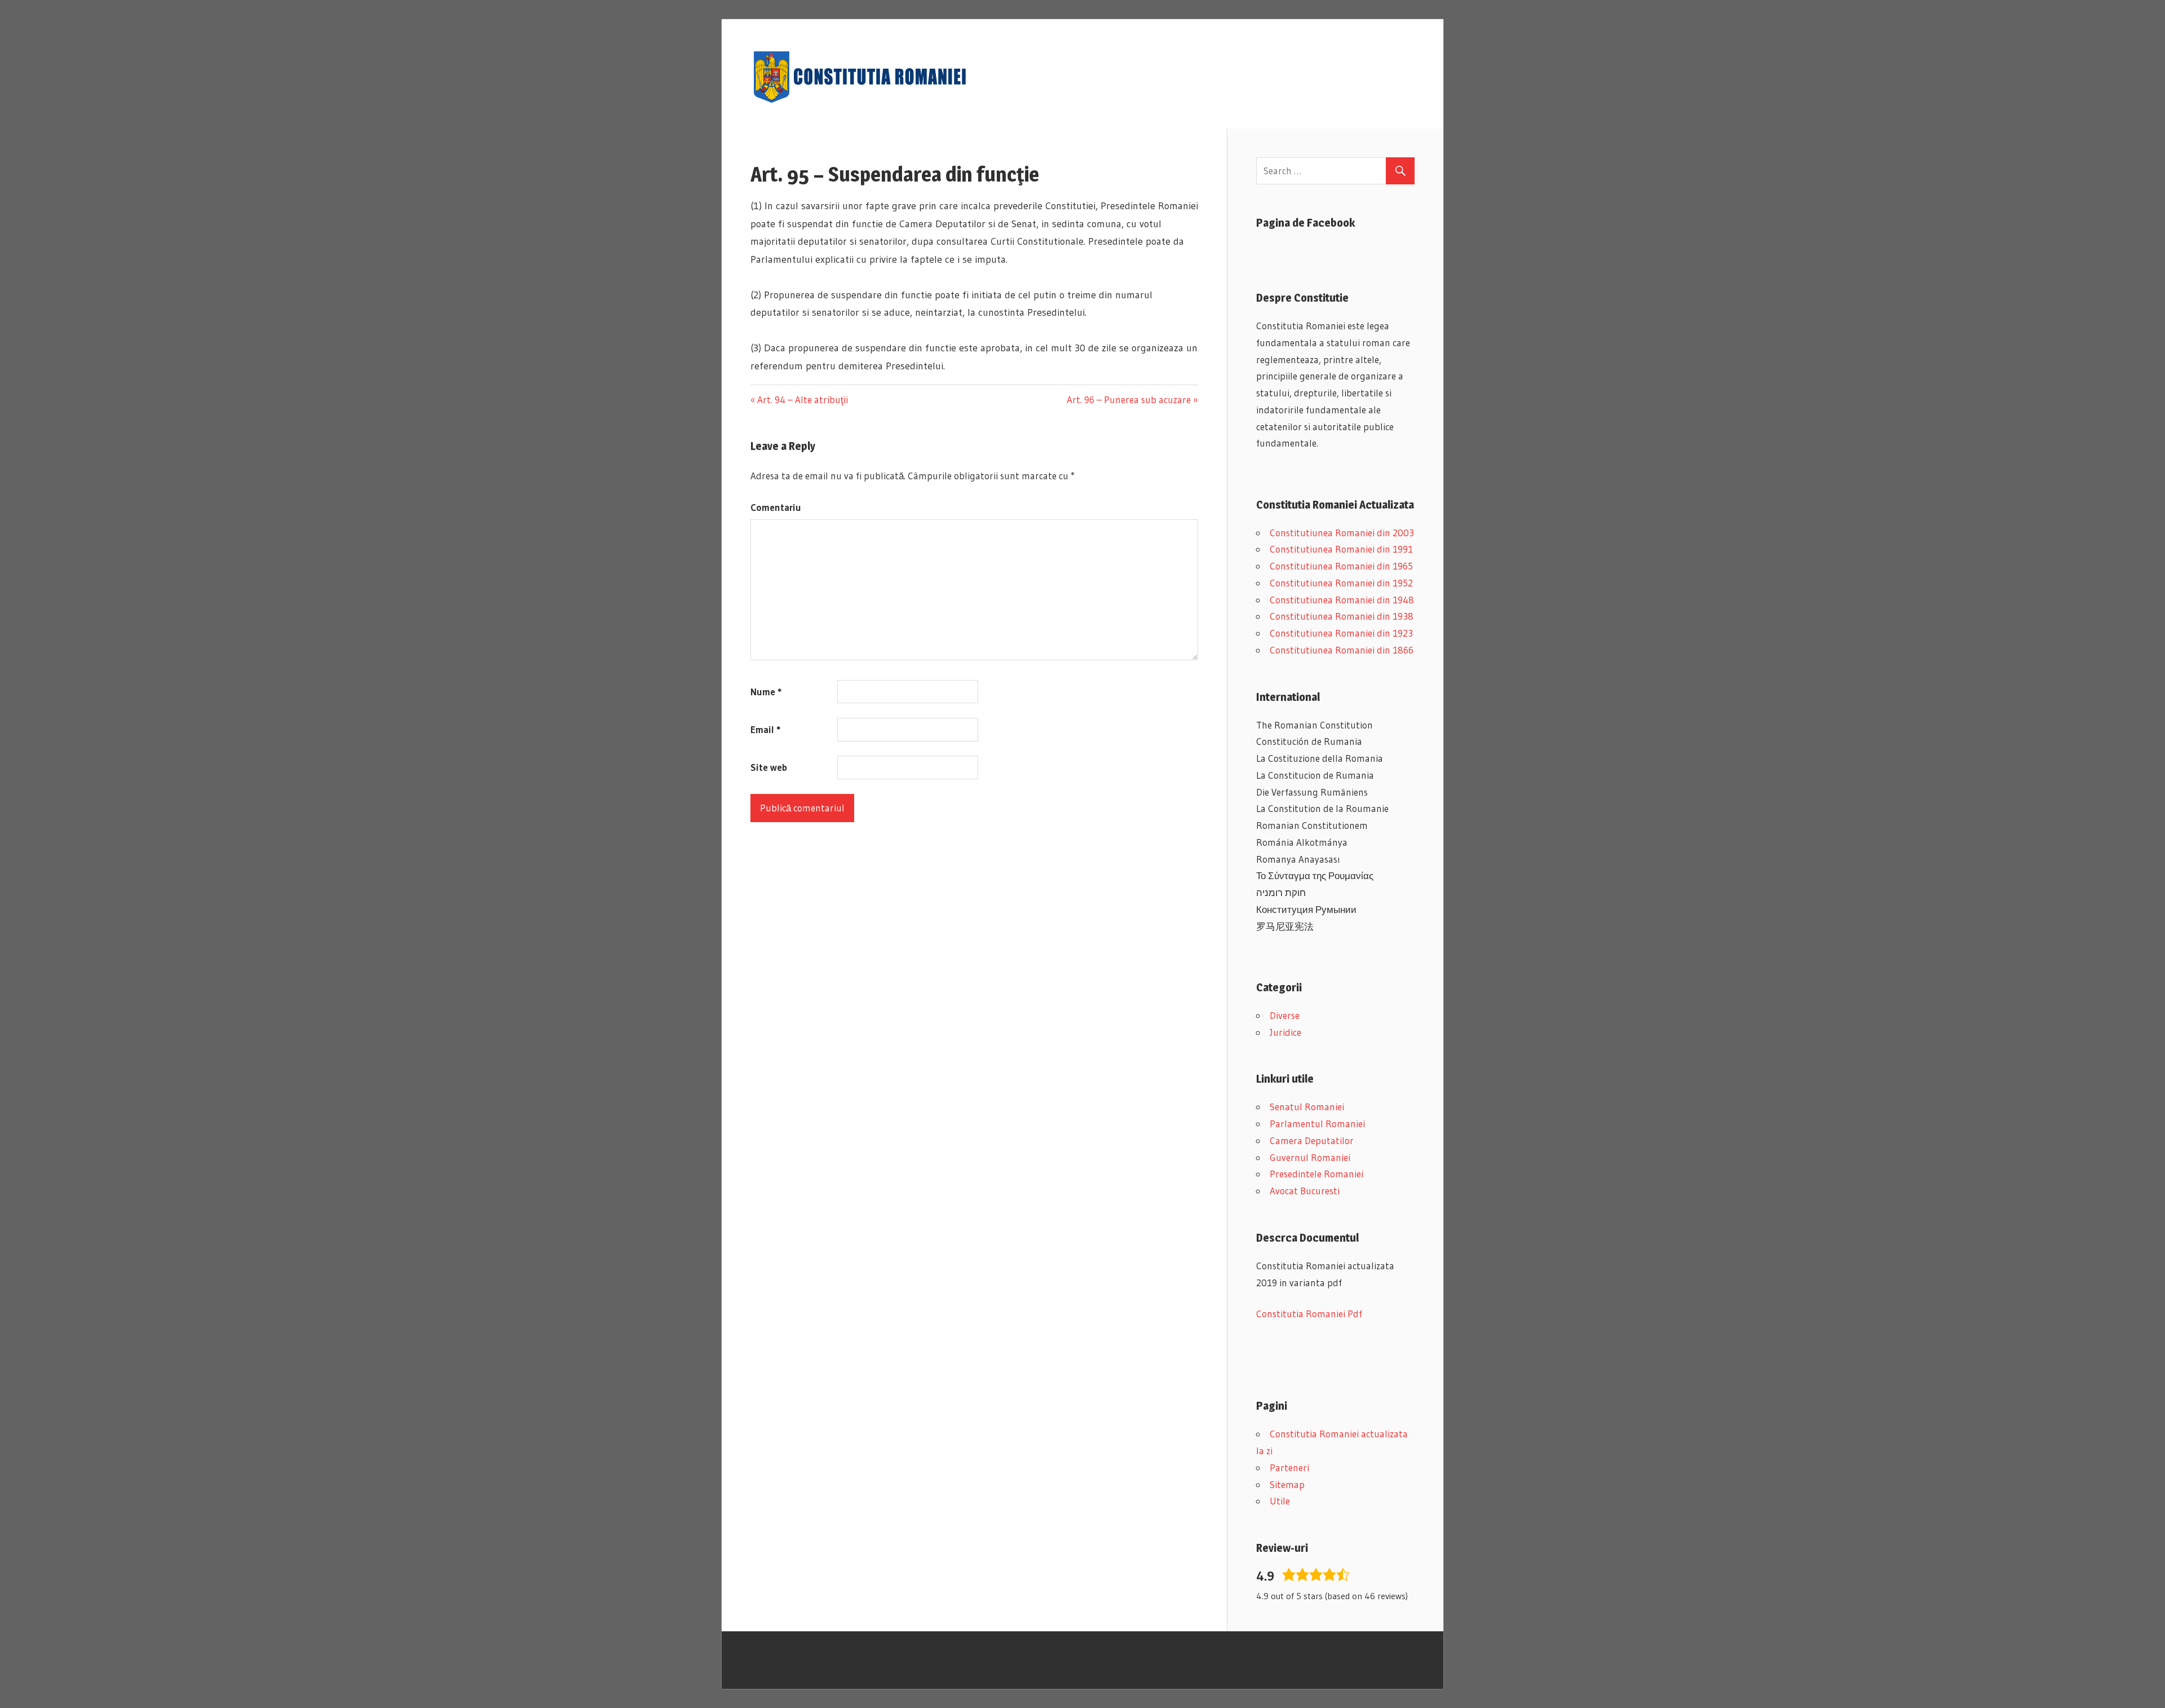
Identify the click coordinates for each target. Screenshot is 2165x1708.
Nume (766, 692)
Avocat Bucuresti (1305, 1191)
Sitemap (1287, 1484)
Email (765, 729)
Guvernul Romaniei (1310, 1157)
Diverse (1285, 1015)
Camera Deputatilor (1312, 1140)
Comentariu (776, 507)
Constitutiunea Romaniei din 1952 (1341, 583)
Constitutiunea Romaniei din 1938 (1342, 616)
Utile (1280, 1501)
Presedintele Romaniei (1316, 1174)
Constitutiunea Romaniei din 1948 (1342, 600)
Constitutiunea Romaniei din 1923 (1341, 633)
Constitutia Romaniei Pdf (1309, 1314)
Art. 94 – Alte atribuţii (803, 400)
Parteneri (1289, 1468)
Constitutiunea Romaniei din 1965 (1341, 566)
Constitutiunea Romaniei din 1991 (1341, 549)
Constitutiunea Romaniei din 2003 (1342, 533)
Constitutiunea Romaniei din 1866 (1342, 650)
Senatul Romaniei (1307, 1107)
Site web (769, 767)
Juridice (1285, 1032)
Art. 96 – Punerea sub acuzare (1129, 400)
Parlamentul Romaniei (1317, 1124)
